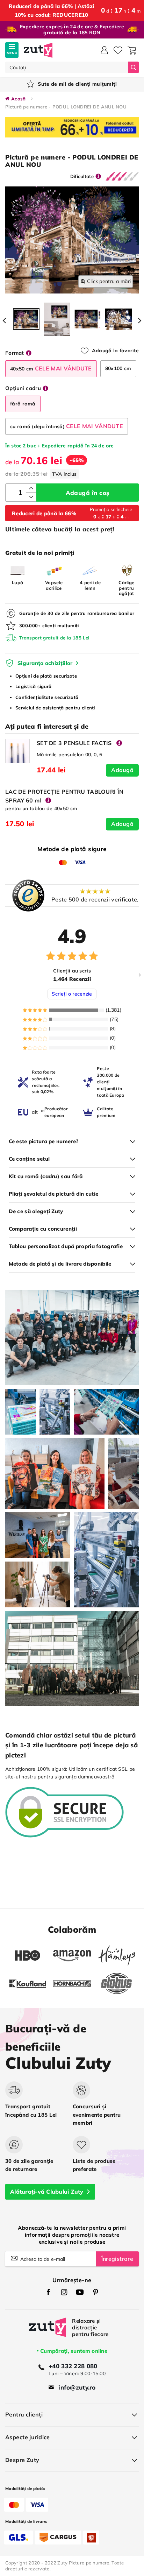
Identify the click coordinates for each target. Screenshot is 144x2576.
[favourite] (118, 50)
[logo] (38, 50)
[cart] (132, 50)
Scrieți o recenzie (72, 994)
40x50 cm (51, 368)
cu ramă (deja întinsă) (67, 426)
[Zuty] (48, 2332)
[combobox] (67, 67)
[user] (104, 50)
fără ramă (23, 404)
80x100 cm (118, 368)
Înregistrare (117, 2259)
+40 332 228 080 (73, 2366)
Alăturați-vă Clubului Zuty (47, 2192)
